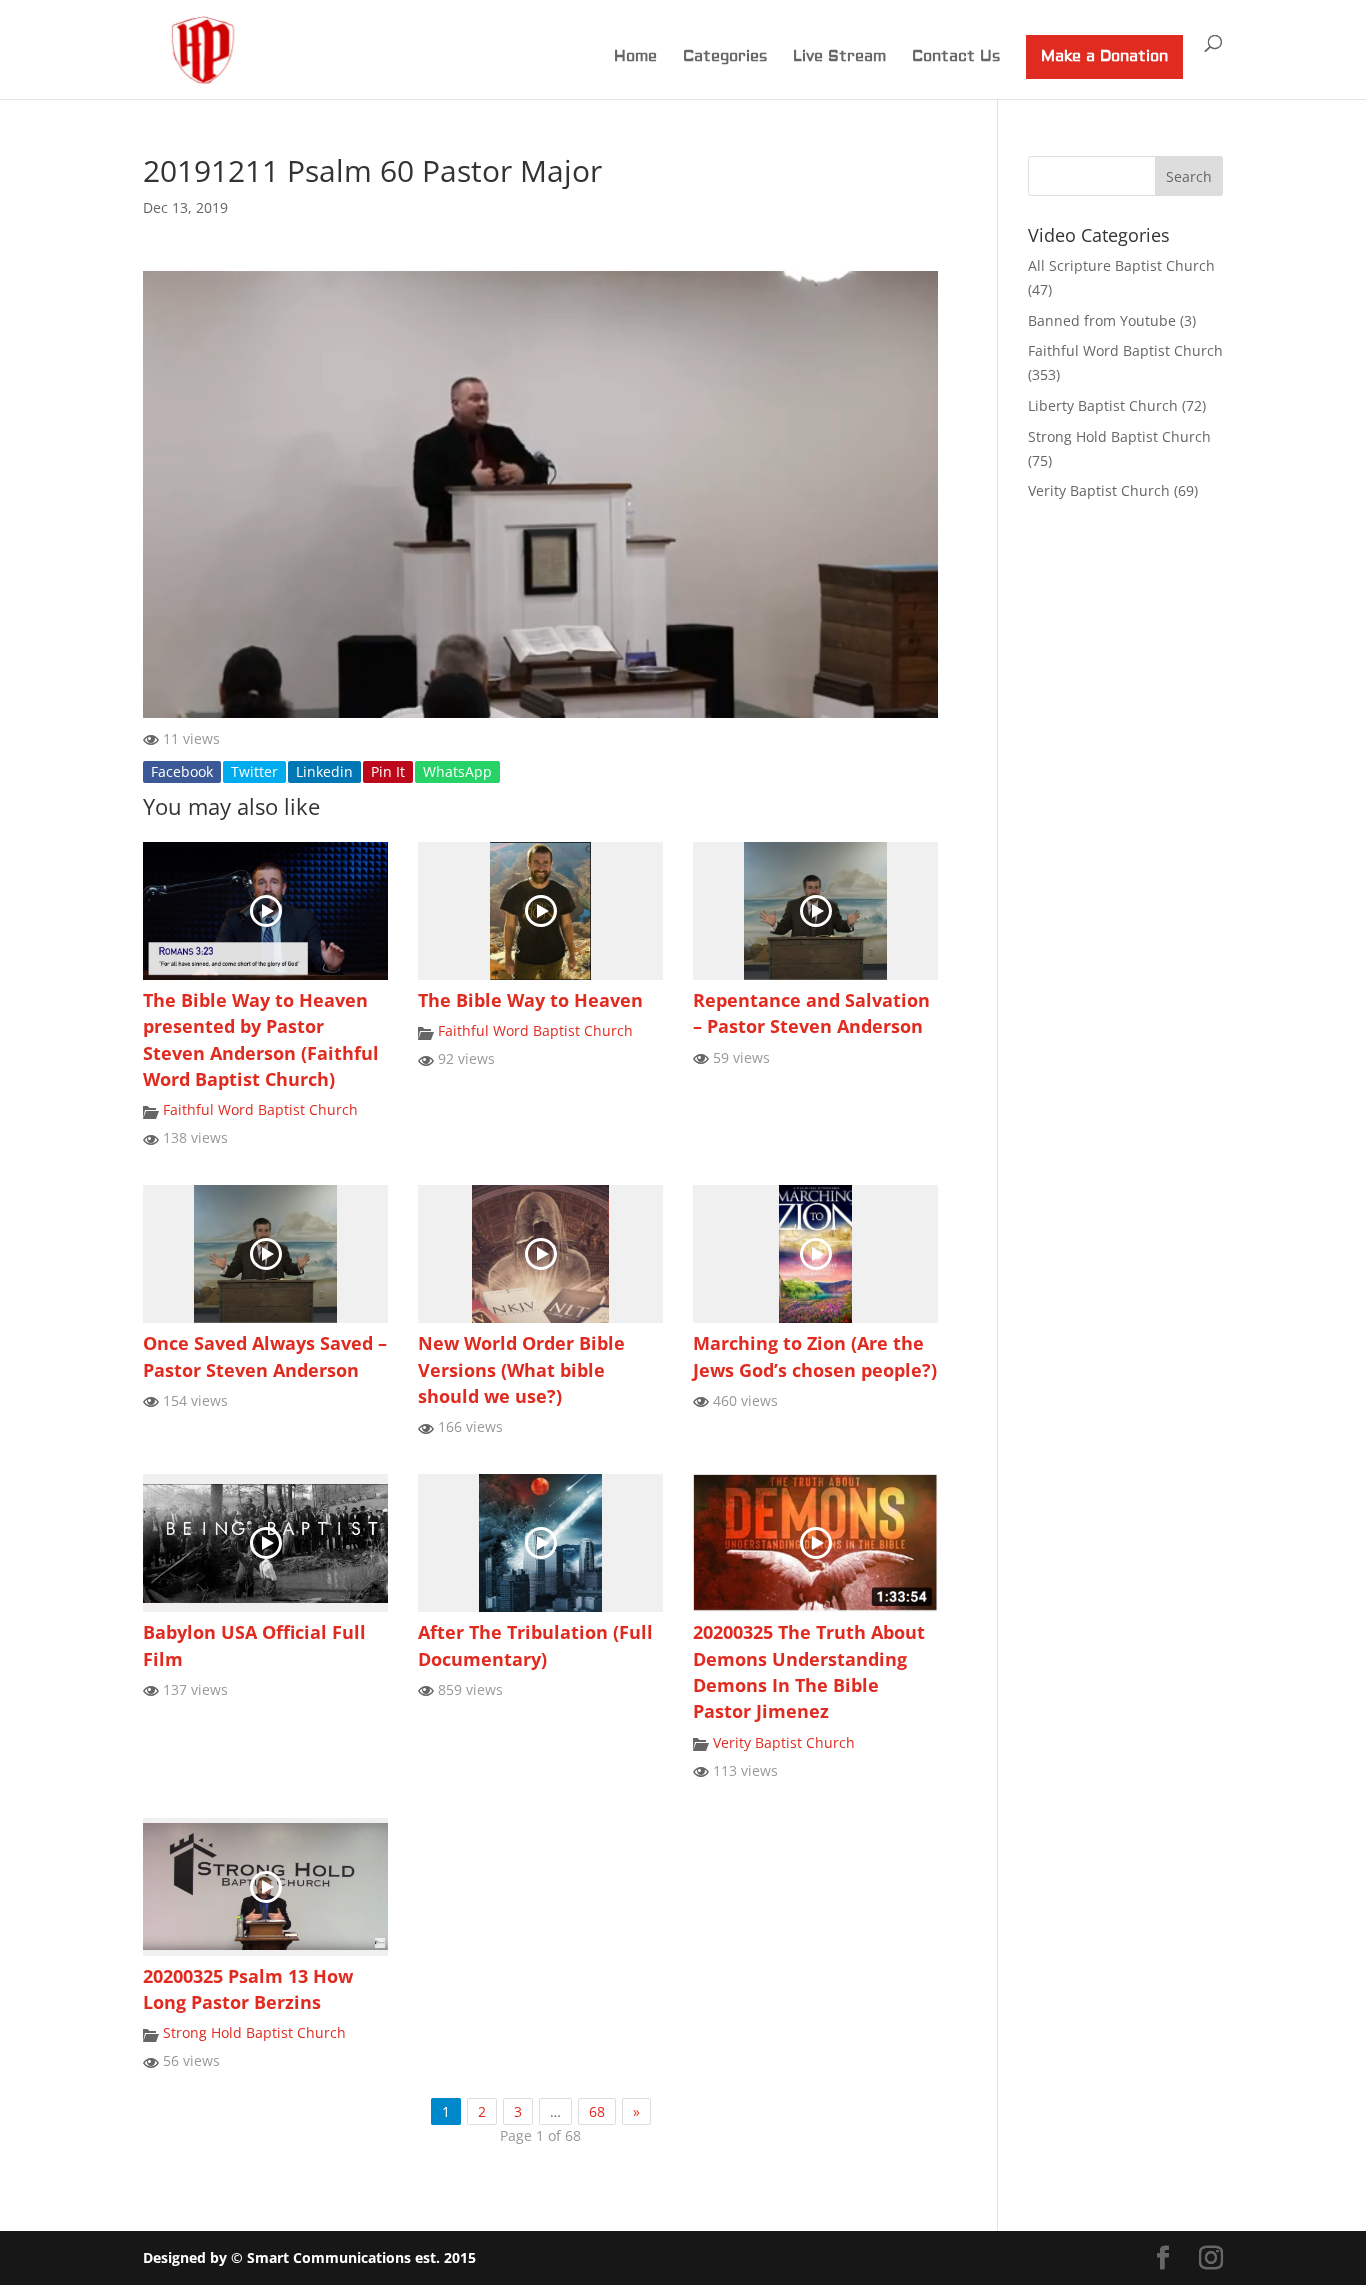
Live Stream (839, 58)
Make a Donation (1104, 56)
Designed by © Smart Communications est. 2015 (309, 2257)
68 (597, 2111)
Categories (725, 58)
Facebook (182, 771)
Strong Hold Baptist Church (254, 2032)
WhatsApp (457, 771)
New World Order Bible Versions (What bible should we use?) (521, 1369)
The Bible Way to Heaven (530, 1000)
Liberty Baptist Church (1103, 405)
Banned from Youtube (1102, 320)
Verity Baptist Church (784, 1742)
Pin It (388, 771)
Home (635, 58)
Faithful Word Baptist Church (260, 1109)
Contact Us (956, 58)
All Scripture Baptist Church (1121, 265)
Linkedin (324, 771)
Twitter (254, 771)
